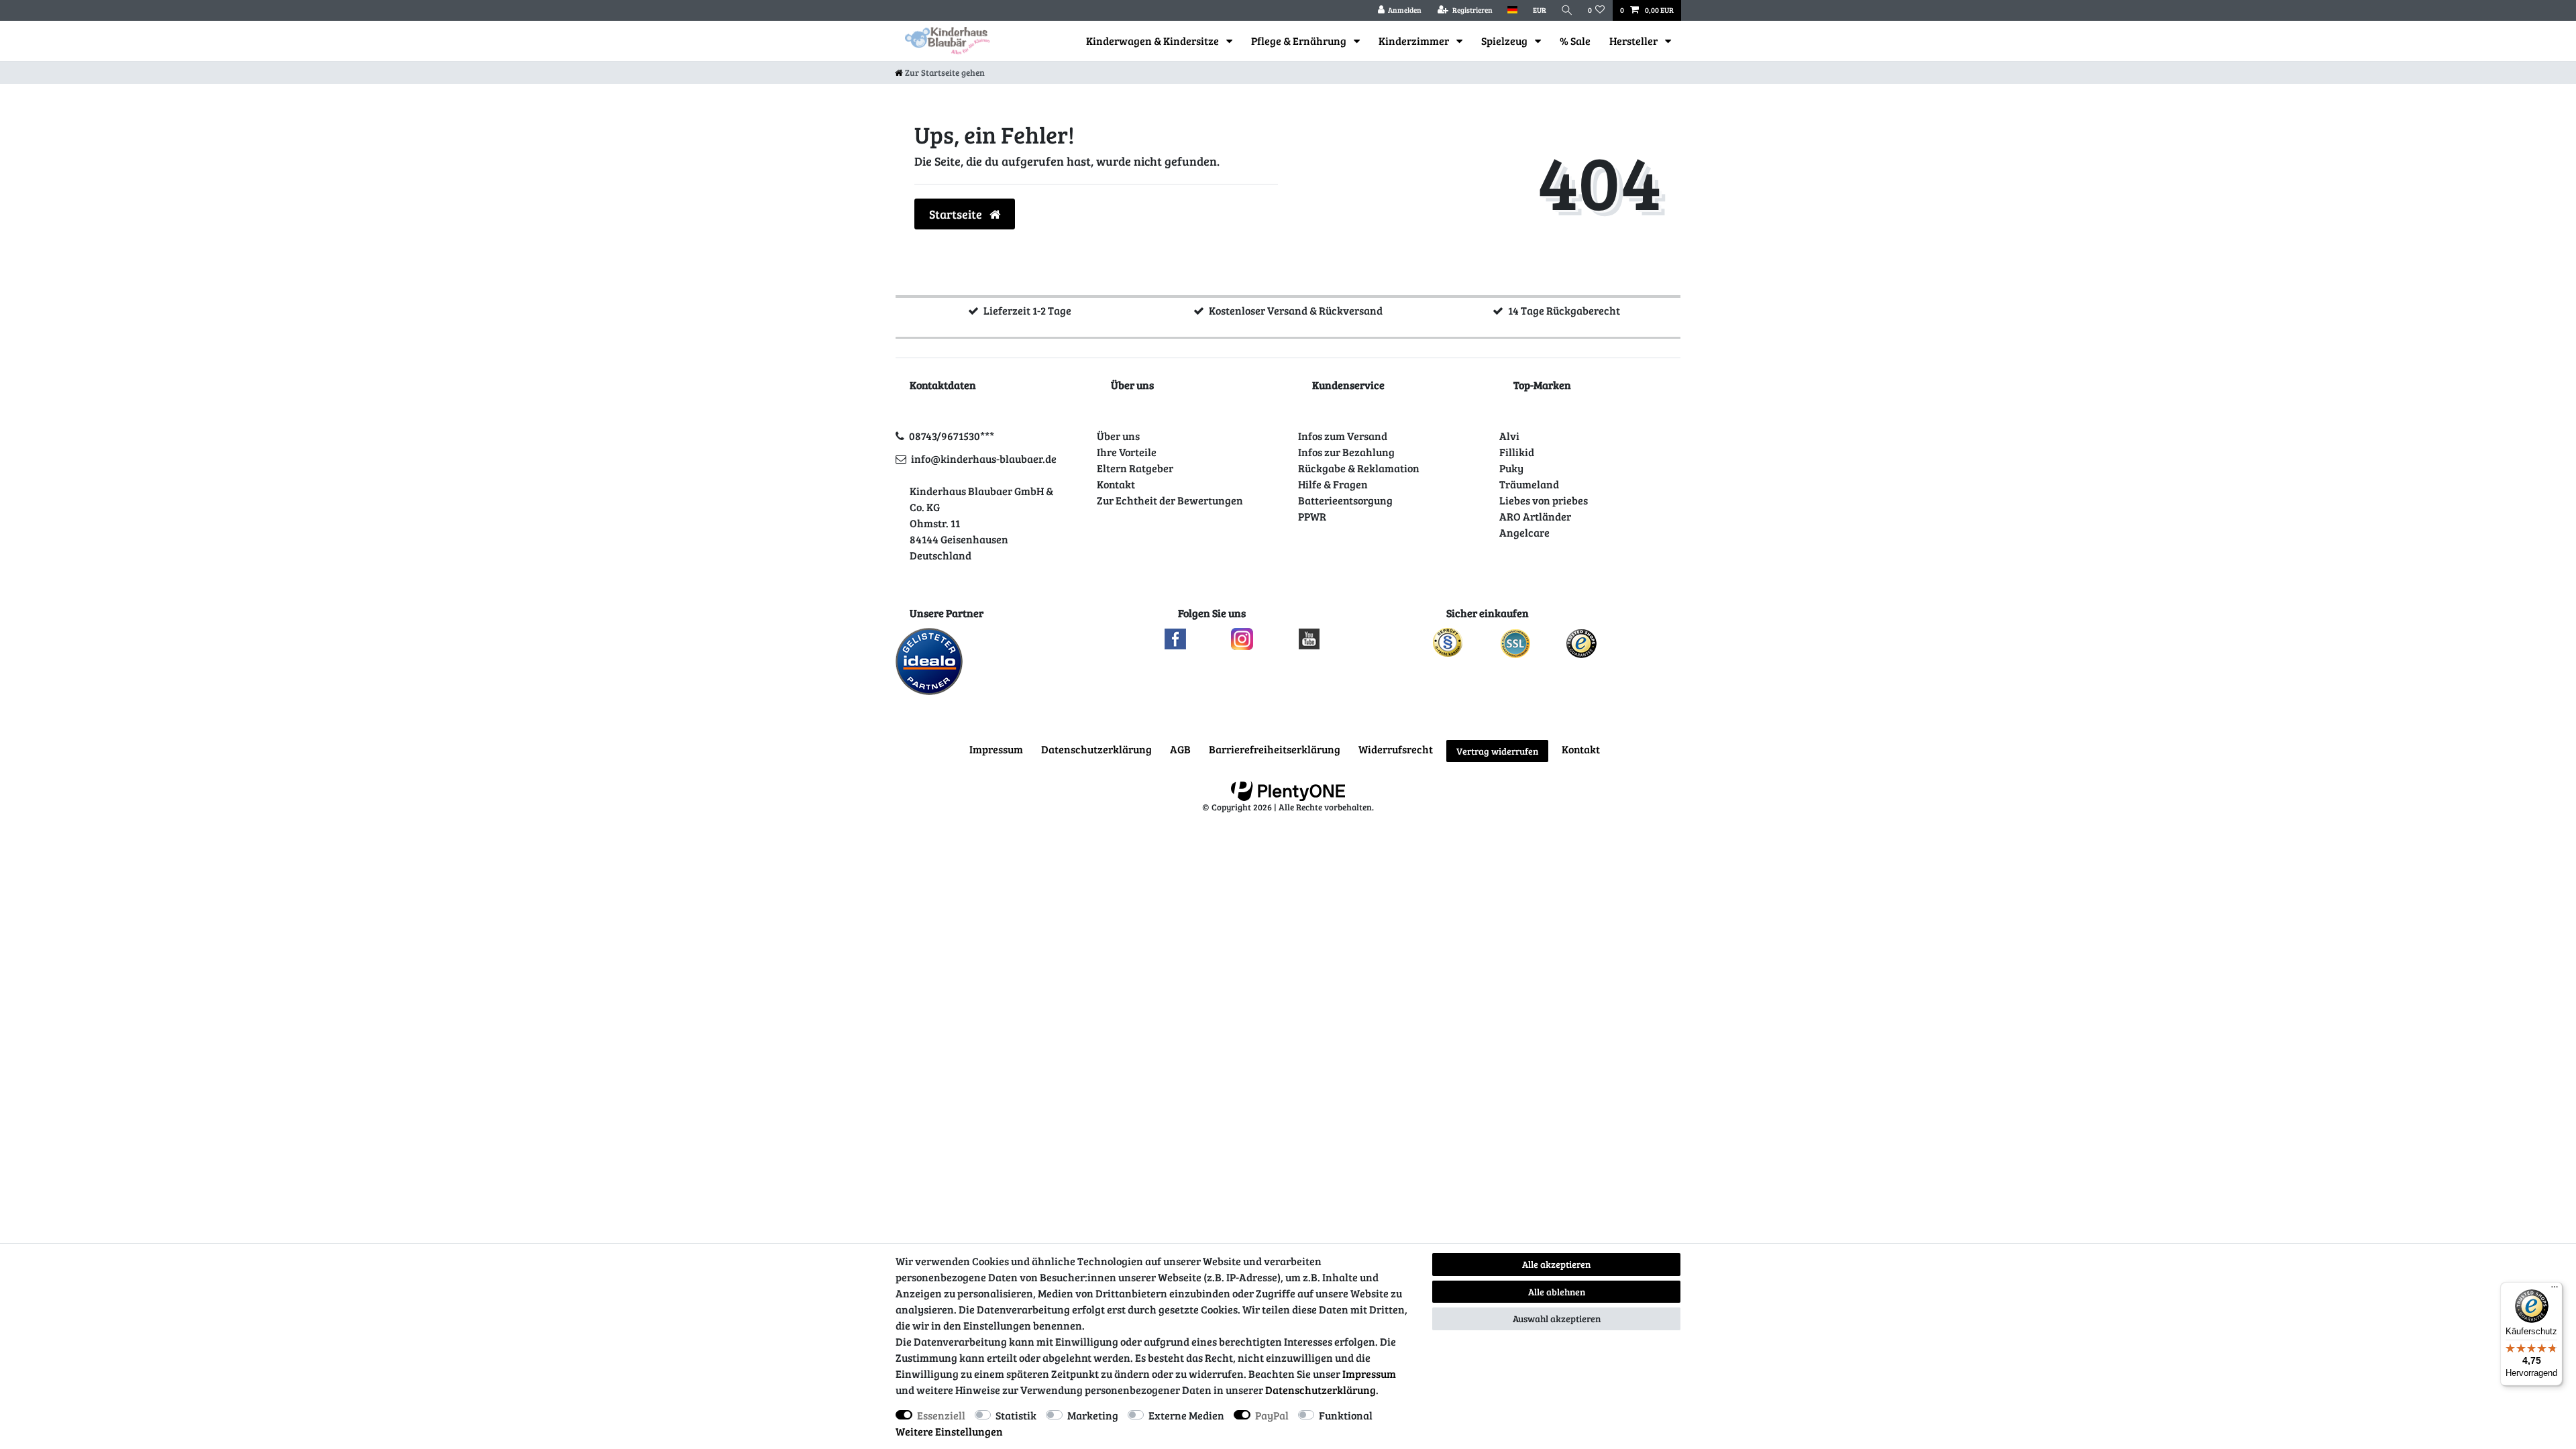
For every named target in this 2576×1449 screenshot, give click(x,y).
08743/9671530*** (952, 436)
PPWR (1312, 516)
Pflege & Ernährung (1300, 41)
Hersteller (1634, 41)
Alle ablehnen (1557, 1292)
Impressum (996, 749)
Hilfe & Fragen (1333, 484)
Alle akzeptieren (1556, 1264)
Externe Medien (1186, 1415)
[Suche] (1567, 10)
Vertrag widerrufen (1497, 751)
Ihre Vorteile (1127, 452)
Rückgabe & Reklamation (1359, 468)
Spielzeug (1505, 41)
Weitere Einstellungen (949, 1431)
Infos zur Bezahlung (1346, 452)
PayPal (1272, 1415)
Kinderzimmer (1415, 41)
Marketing (1093, 1415)
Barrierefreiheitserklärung (1275, 749)
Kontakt (1116, 484)
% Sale (1575, 41)
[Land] (1512, 10)
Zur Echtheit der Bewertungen (1170, 500)
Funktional (1346, 1415)
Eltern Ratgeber (1135, 468)
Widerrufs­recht (1396, 749)
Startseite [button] (957, 214)
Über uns (1118, 436)
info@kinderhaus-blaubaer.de (984, 459)
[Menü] (2555, 1290)
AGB (1180, 749)
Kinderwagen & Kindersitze (1153, 41)
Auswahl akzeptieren (1557, 1319)
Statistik (1016, 1415)
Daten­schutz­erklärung (1096, 749)
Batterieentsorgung (1345, 500)
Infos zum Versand (1343, 436)
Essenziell (941, 1415)
